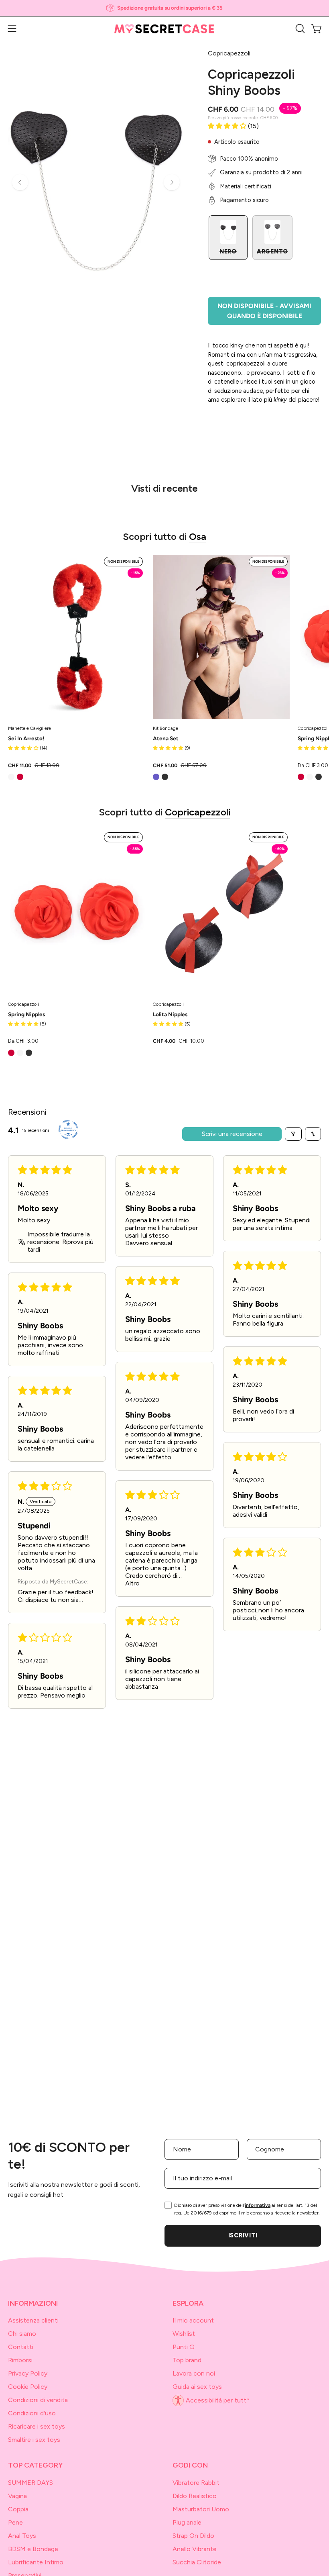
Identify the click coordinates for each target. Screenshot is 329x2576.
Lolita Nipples (170, 1015)
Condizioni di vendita (38, 2400)
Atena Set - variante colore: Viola (156, 777)
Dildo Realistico (195, 2496)
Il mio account (193, 2320)
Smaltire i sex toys (34, 2440)
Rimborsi (20, 2360)
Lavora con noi (194, 2373)
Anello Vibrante (195, 2549)
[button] (299, 29)
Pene (15, 2522)
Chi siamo (22, 2334)
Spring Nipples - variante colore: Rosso (301, 777)
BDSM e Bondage (33, 2549)
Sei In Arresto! (26, 739)
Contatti (21, 2347)
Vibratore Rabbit (196, 2483)
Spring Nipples (26, 1015)
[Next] (172, 182)
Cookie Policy (28, 2387)
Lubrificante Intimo (36, 2562)
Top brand (187, 2360)
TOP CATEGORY (36, 2465)
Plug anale (187, 2522)
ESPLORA (188, 2303)
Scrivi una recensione (232, 1134)
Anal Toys (22, 2536)
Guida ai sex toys (197, 2387)
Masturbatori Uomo (201, 2509)
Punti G (184, 2347)
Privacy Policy (28, 2373)
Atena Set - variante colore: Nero (165, 777)
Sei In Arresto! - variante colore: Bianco (11, 777)
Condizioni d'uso (32, 2413)
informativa (258, 2205)
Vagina (17, 2496)
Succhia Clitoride (197, 2562)
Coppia (18, 2509)
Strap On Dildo (193, 2536)
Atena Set (166, 739)
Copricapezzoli (198, 812)
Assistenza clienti (33, 2320)
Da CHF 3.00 (23, 1041)
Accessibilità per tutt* (218, 2401)
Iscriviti (243, 2235)
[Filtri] (293, 1134)
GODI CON (190, 2465)
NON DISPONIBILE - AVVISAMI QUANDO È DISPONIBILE (264, 311)
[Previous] (20, 182)
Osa (198, 536)
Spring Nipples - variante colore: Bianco (310, 777)
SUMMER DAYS (30, 2483)
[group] (164, 8)
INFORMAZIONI (33, 2303)
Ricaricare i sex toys (37, 2426)
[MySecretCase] (164, 29)
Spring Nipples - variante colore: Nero (319, 777)
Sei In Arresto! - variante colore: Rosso (20, 777)
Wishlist (184, 2334)
